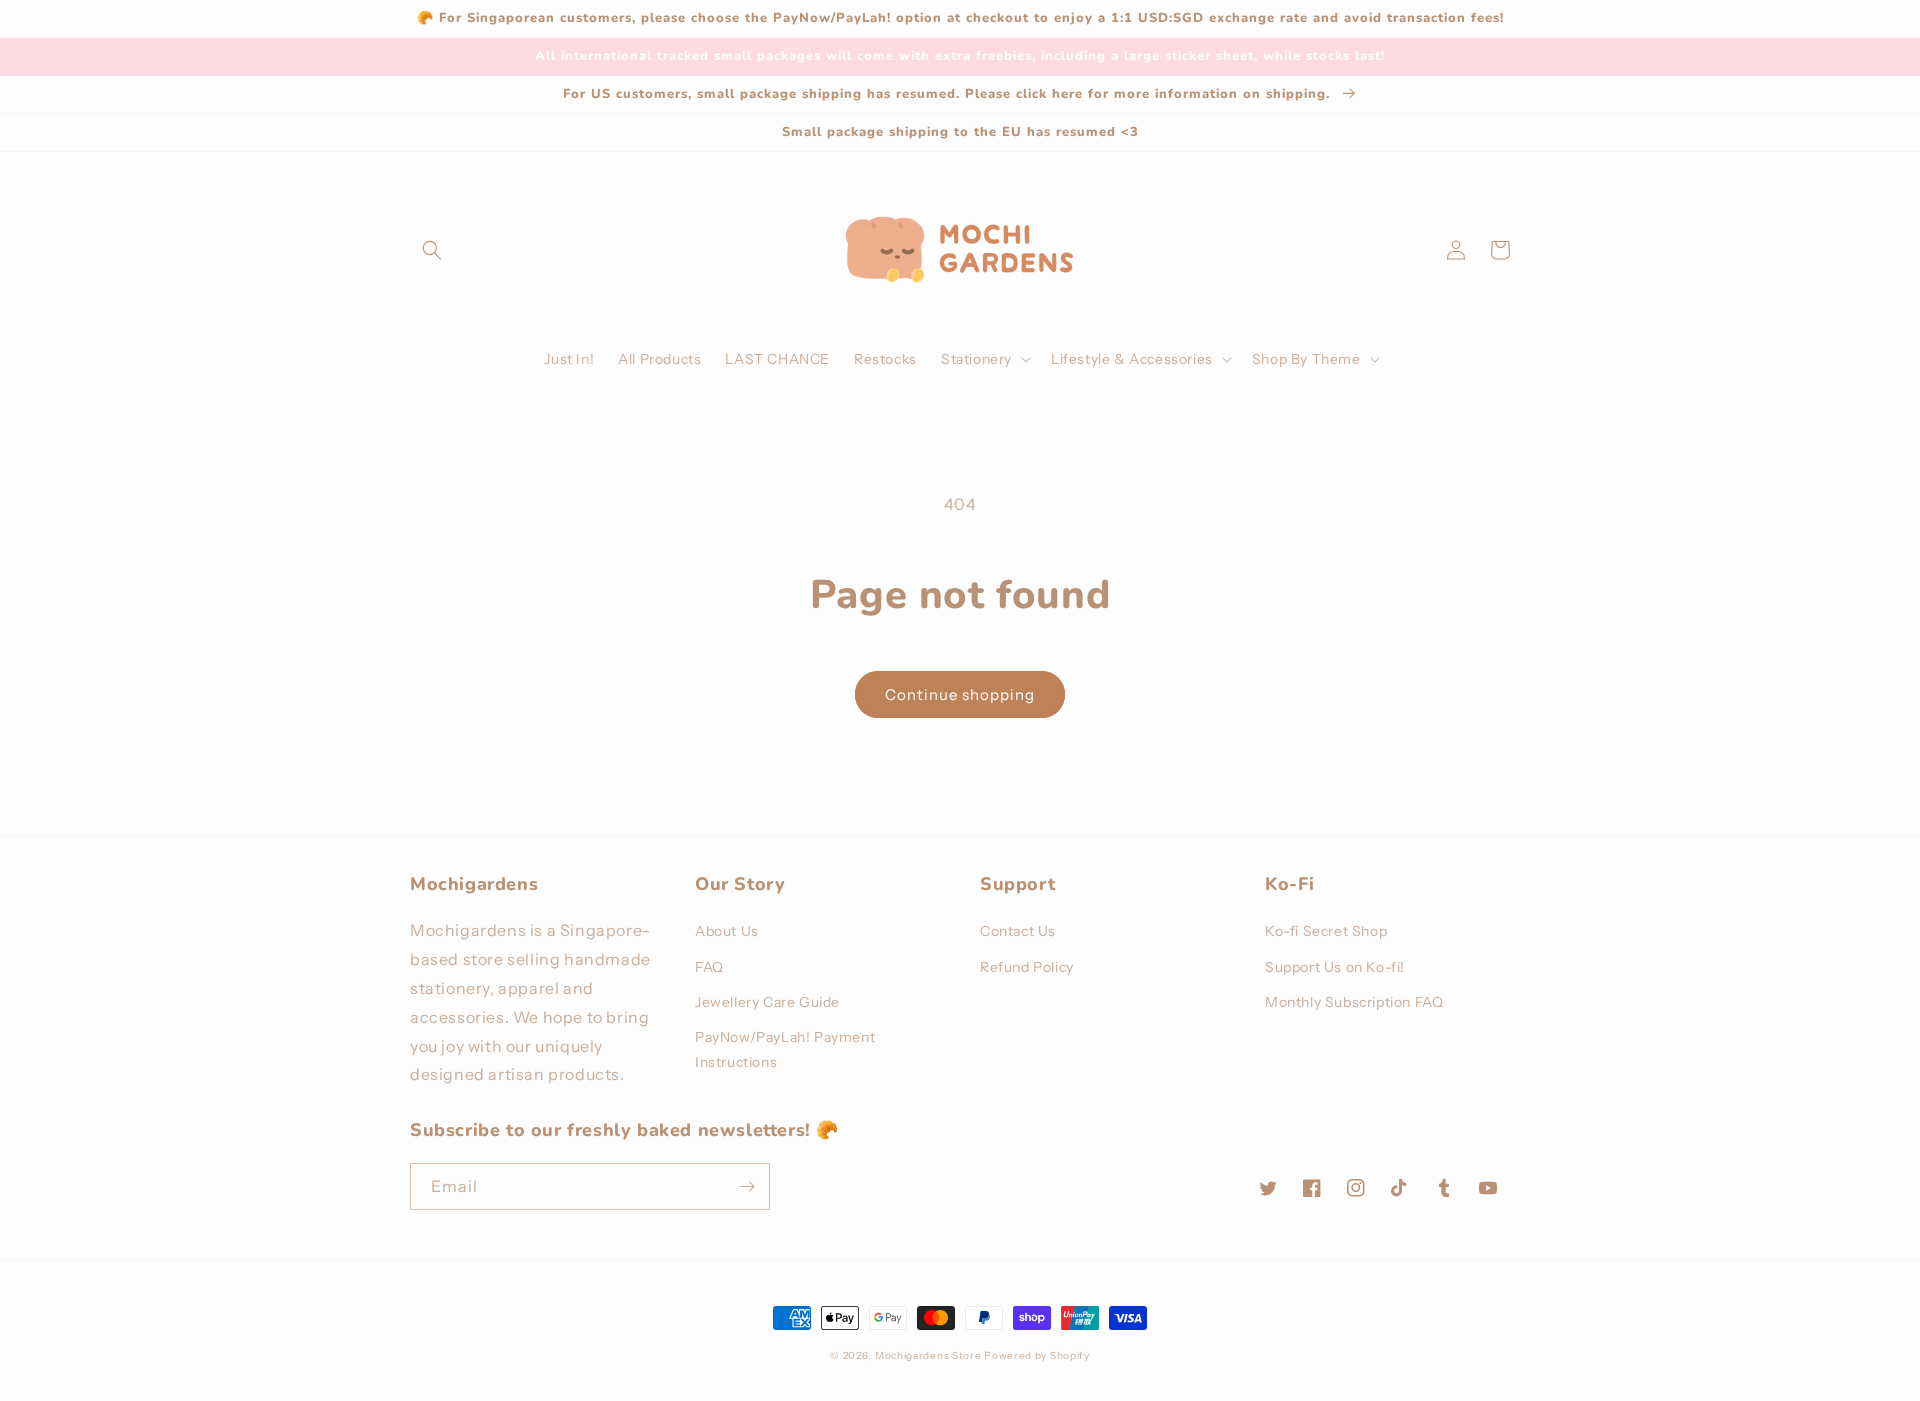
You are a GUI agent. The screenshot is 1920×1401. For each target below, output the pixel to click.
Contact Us (1018, 931)
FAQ (709, 967)
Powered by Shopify (1037, 1355)
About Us (727, 931)
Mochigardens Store (928, 1355)
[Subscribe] (747, 1186)
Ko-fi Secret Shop (1326, 931)
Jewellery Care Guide (767, 1002)
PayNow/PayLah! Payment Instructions (785, 1049)
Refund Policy (1027, 967)
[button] (432, 250)
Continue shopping (960, 694)
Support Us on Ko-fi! (1335, 967)
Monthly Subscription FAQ (1354, 1002)
